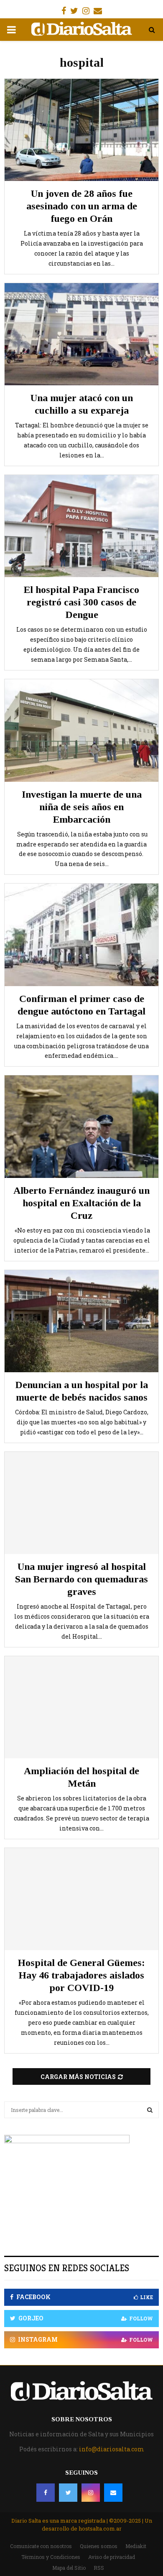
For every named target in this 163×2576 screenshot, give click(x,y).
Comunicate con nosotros (41, 2546)
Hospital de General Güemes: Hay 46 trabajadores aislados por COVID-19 (81, 1975)
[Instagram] (91, 2493)
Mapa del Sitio (69, 2568)
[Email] (113, 2493)
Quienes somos (99, 2546)
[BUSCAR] (150, 2110)
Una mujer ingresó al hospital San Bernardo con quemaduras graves (81, 1579)
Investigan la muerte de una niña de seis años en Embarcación (82, 807)
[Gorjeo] (68, 2493)
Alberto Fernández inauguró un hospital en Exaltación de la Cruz (81, 1203)
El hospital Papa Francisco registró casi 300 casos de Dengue (81, 602)
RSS (99, 2568)
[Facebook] (46, 2493)
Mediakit (136, 2546)
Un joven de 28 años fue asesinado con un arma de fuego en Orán (82, 206)
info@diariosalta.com (112, 2449)
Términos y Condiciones (51, 2557)
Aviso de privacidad (112, 2557)
